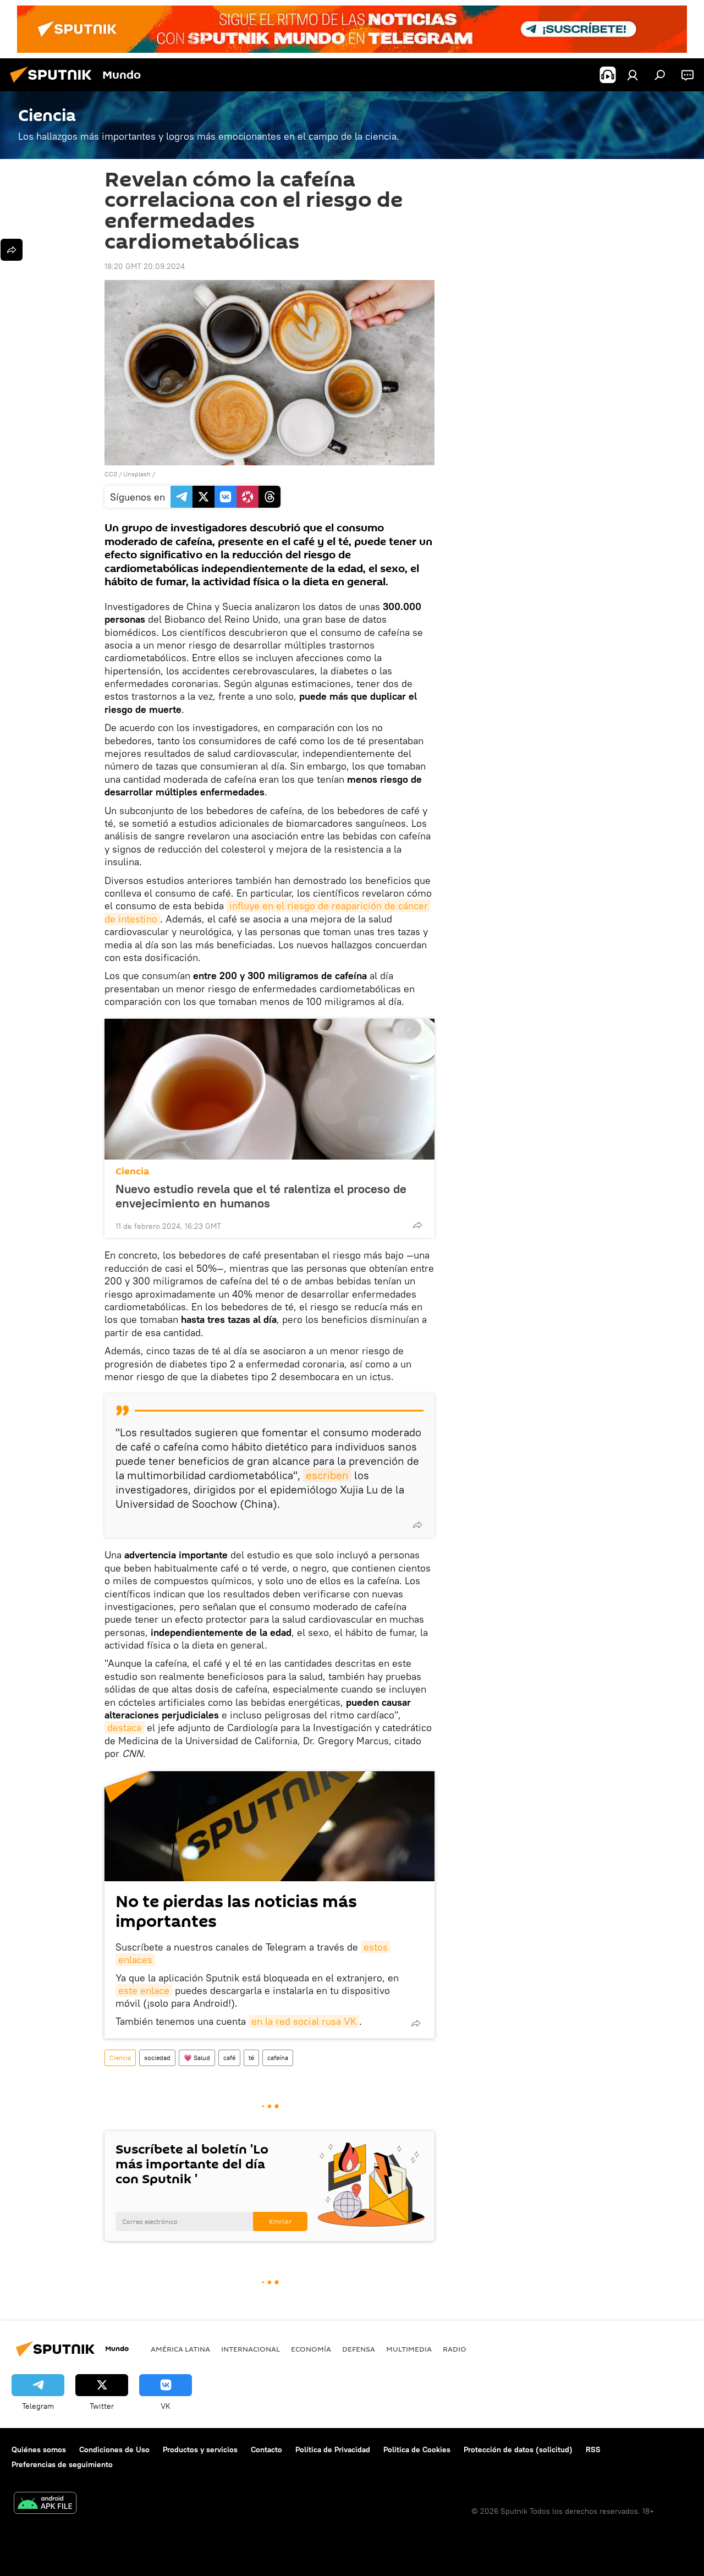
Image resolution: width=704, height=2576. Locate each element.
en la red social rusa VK (304, 2021)
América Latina (180, 2349)
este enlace (144, 1990)
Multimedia (409, 2349)
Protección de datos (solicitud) (518, 2449)
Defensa (359, 2349)
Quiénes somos (39, 2449)
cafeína (278, 2058)
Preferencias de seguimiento (62, 2464)
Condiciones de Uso (114, 2449)
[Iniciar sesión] (632, 75)
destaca (124, 1728)
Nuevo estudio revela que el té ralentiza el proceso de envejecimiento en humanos (261, 1196)
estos (376, 1947)
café (229, 2058)
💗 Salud (197, 2058)
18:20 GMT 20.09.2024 (145, 266)
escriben (327, 1475)
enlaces (135, 1960)
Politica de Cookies (417, 2449)
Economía (311, 2349)
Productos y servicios (200, 2449)
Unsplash (137, 474)
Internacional (251, 2349)
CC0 (111, 474)
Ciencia (132, 1171)
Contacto (266, 2449)
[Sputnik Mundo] (54, 84)
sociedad (157, 2058)
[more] (417, 1225)
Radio (455, 2349)
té (251, 2058)
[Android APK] (45, 2504)
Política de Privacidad (333, 2449)
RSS (593, 2449)
